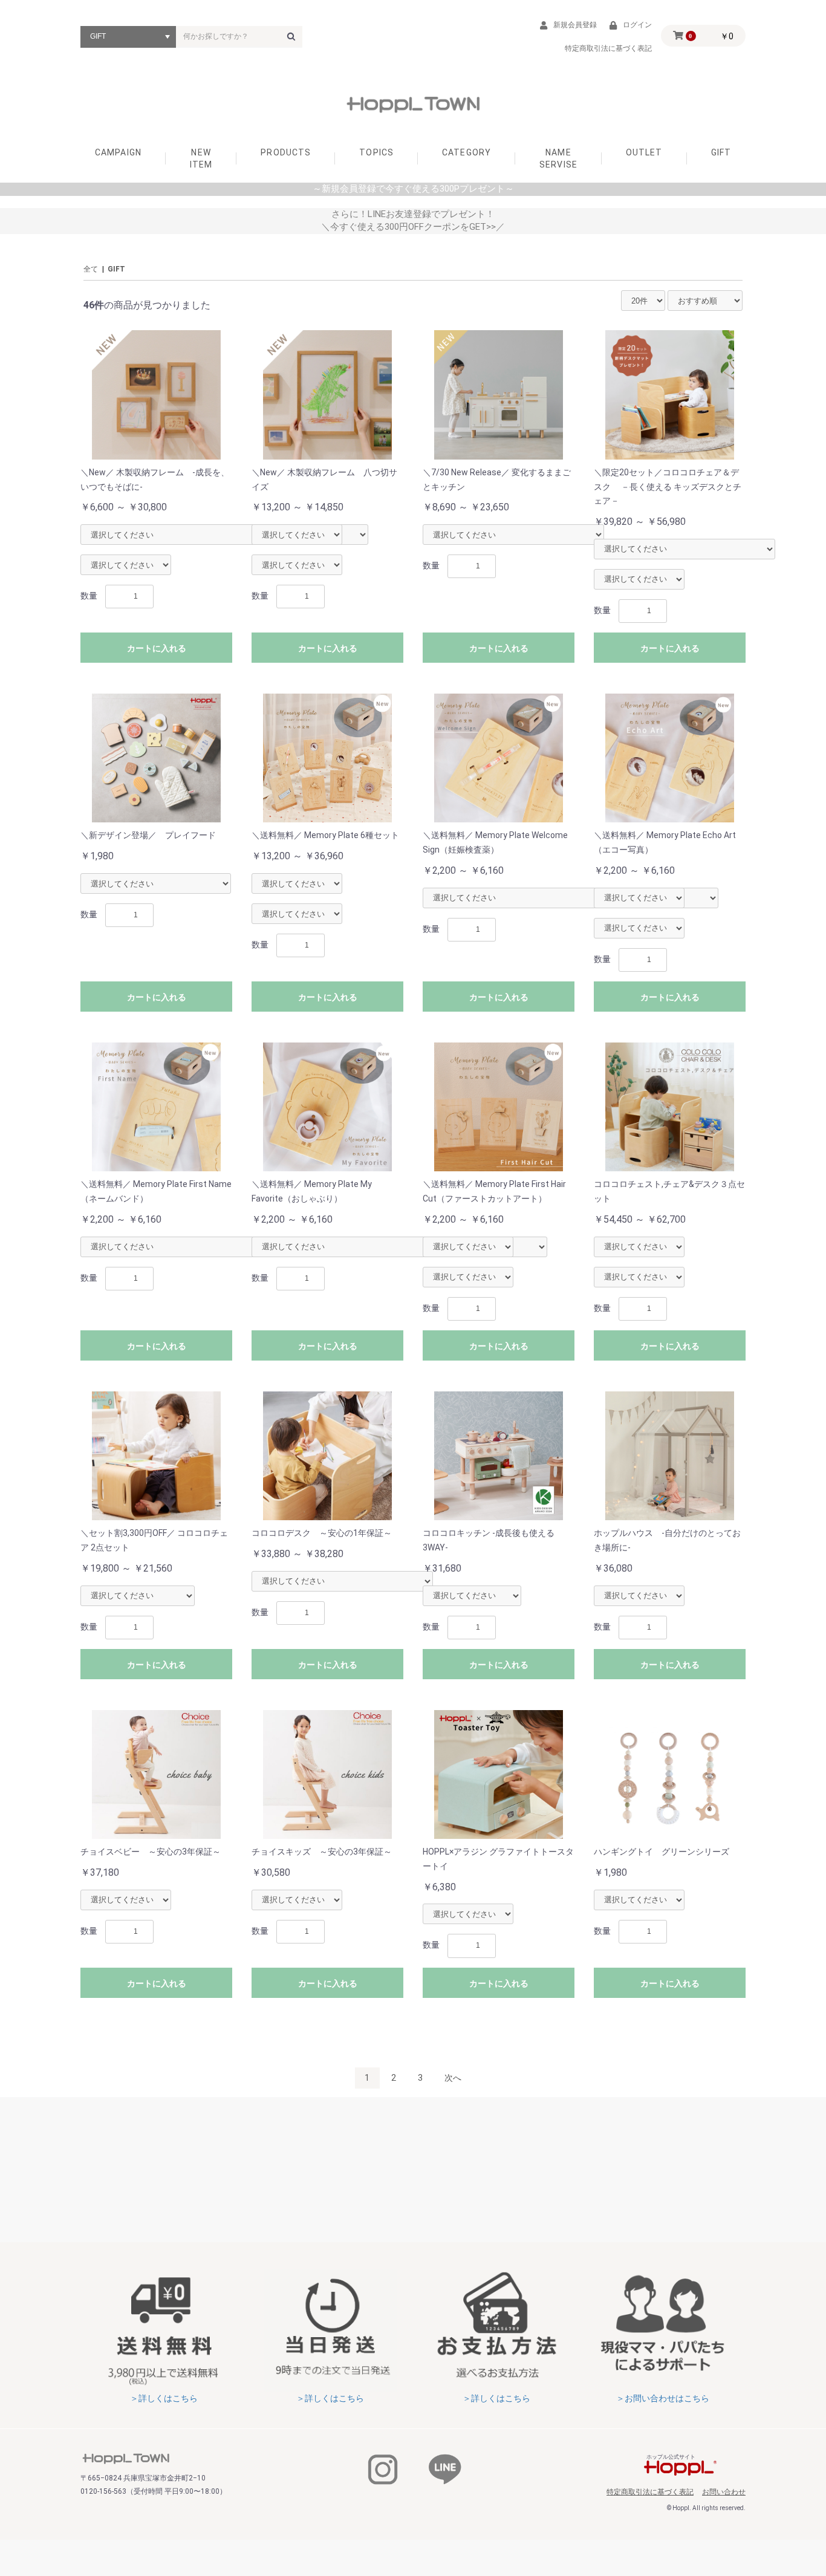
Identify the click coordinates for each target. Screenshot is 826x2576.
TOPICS (376, 152)
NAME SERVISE (558, 158)
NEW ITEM (201, 158)
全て (91, 269)
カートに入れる (157, 648)
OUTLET (644, 152)
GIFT (721, 152)
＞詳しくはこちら (164, 2398)
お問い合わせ (724, 2492)
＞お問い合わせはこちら (663, 2398)
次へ (453, 2078)
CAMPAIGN (118, 152)
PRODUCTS (286, 152)
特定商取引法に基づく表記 (650, 2492)
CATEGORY (467, 152)
